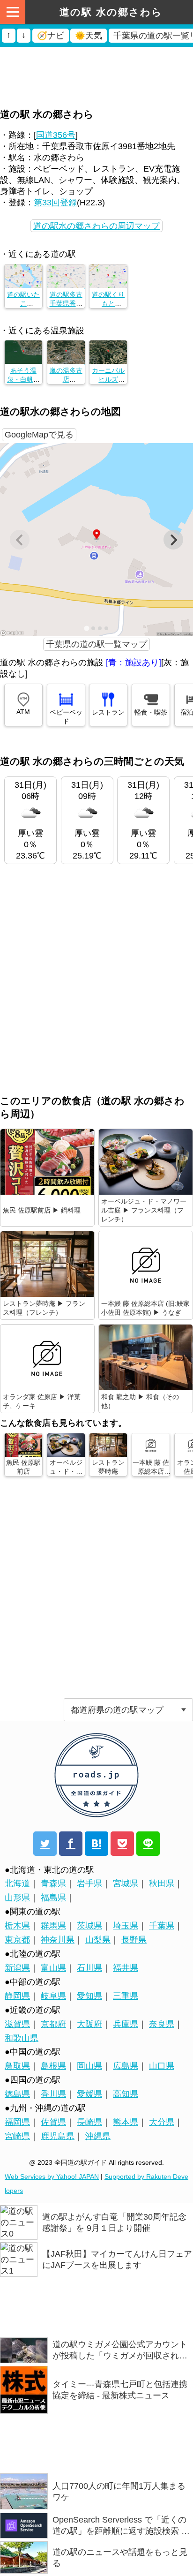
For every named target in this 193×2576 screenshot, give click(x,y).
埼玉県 (126, 1926)
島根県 (53, 2066)
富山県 (53, 1968)
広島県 (126, 2066)
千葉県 (162, 1926)
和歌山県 (22, 2038)
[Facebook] (71, 1844)
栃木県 (17, 1926)
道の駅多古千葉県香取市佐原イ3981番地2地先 (69, 303)
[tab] (86, 629)
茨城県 (89, 1926)
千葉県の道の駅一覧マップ (96, 644)
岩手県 (89, 1883)
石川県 (89, 1968)
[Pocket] (122, 1844)
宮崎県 (17, 2136)
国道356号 (56, 135)
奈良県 (162, 2024)
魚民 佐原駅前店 (23, 1467)
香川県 (53, 2094)
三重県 (126, 1996)
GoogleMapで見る (39, 435)
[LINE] (148, 1844)
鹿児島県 (58, 2136)
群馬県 (53, 1926)
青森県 (53, 1883)
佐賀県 (53, 2122)
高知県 (126, 2094)
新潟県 (17, 1968)
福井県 (126, 1968)
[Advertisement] (96, 59)
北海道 (17, 1883)
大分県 (162, 2122)
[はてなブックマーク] (96, 1844)
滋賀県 (17, 2024)
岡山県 (89, 2066)
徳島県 (17, 2094)
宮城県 (126, 1883)
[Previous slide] (20, 540)
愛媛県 (89, 2094)
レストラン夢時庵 (108, 1467)
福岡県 (17, 2122)
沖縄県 (98, 2136)
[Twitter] (45, 1844)
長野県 (134, 1940)
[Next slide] (173, 540)
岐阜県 (53, 1996)
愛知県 (89, 1996)
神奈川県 (58, 1940)
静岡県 (17, 1996)
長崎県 (89, 2122)
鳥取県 (17, 2066)
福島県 (53, 1898)
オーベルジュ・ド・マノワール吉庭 (66, 1476)
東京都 (17, 1940)
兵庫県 (126, 2024)
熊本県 (126, 2122)
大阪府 (89, 2024)
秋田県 (162, 1883)
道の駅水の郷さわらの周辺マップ (96, 226)
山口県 (162, 2066)
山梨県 (98, 1940)
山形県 (17, 1898)
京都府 (53, 2024)
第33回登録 (55, 203)
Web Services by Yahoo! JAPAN (52, 2177)
